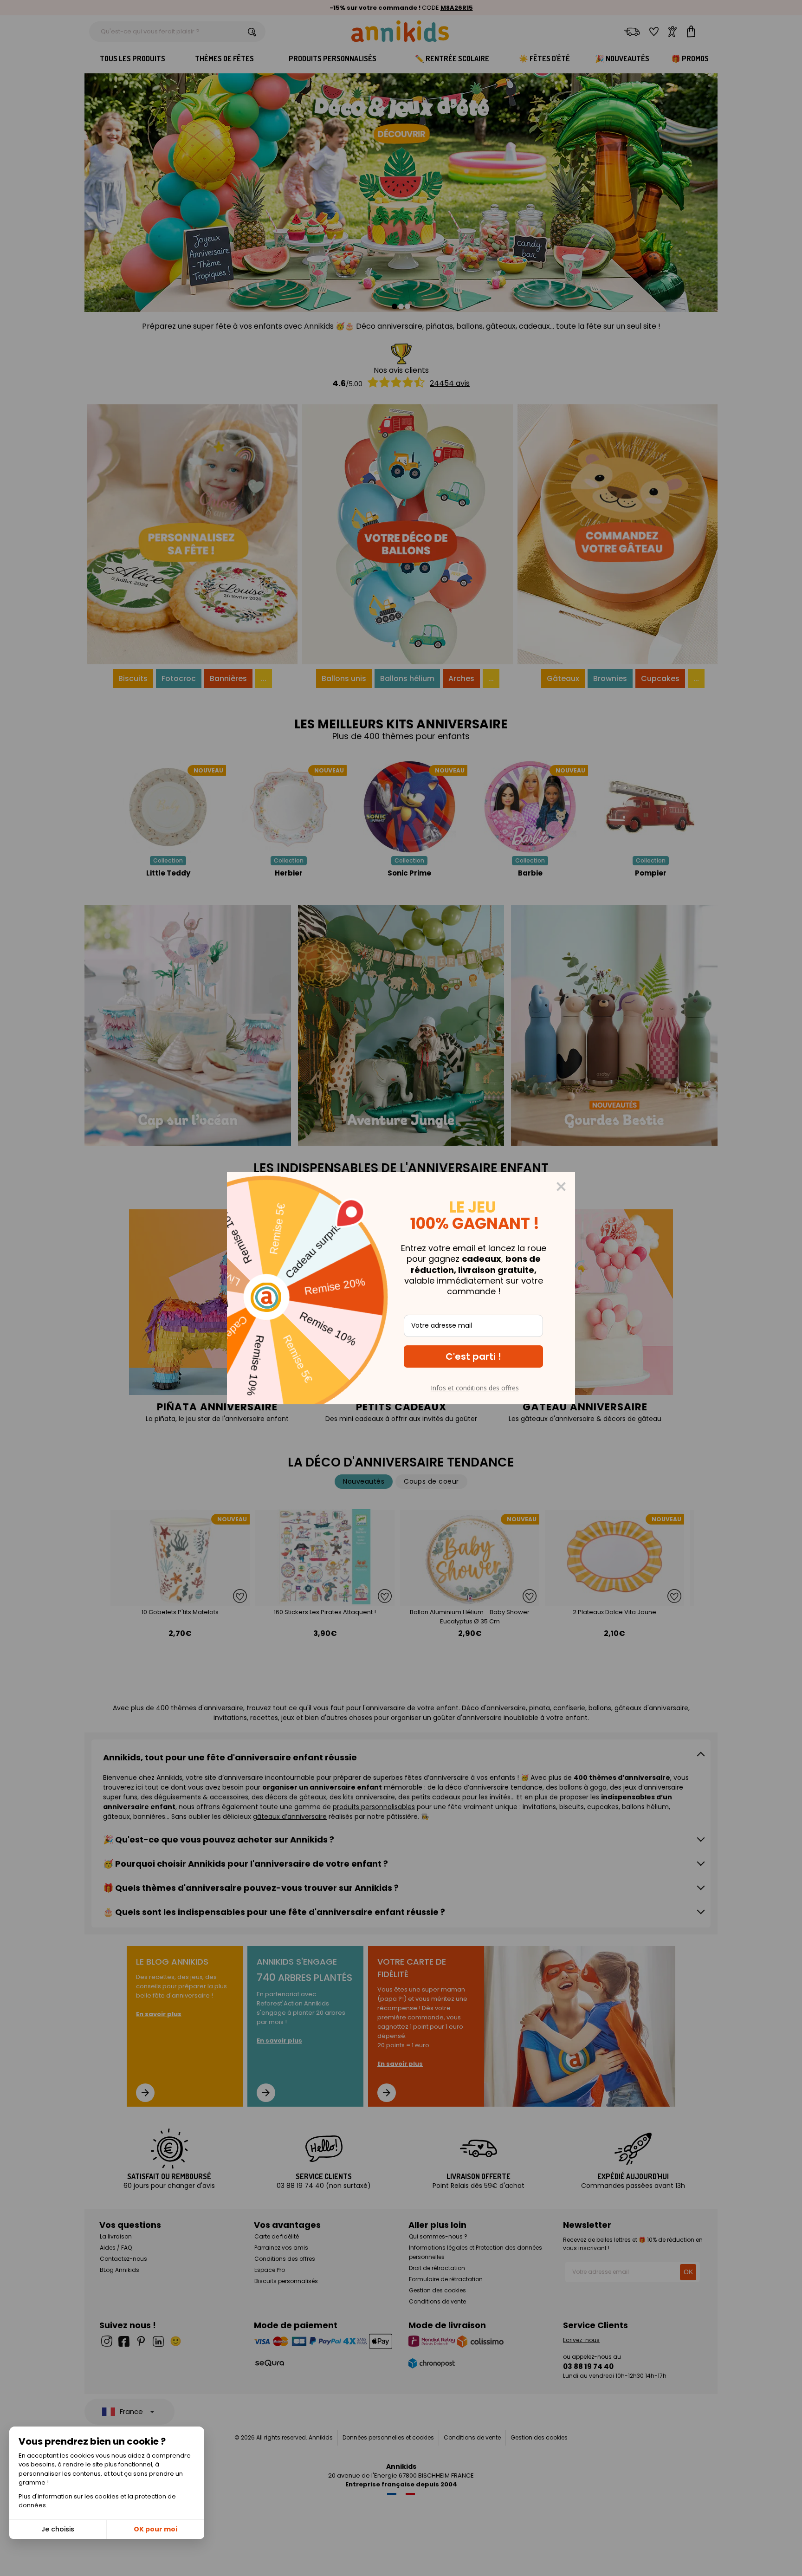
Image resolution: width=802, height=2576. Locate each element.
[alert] (401, 1288)
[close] (561, 1187)
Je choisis (58, 2529)
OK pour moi (155, 2529)
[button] (473, 1356)
